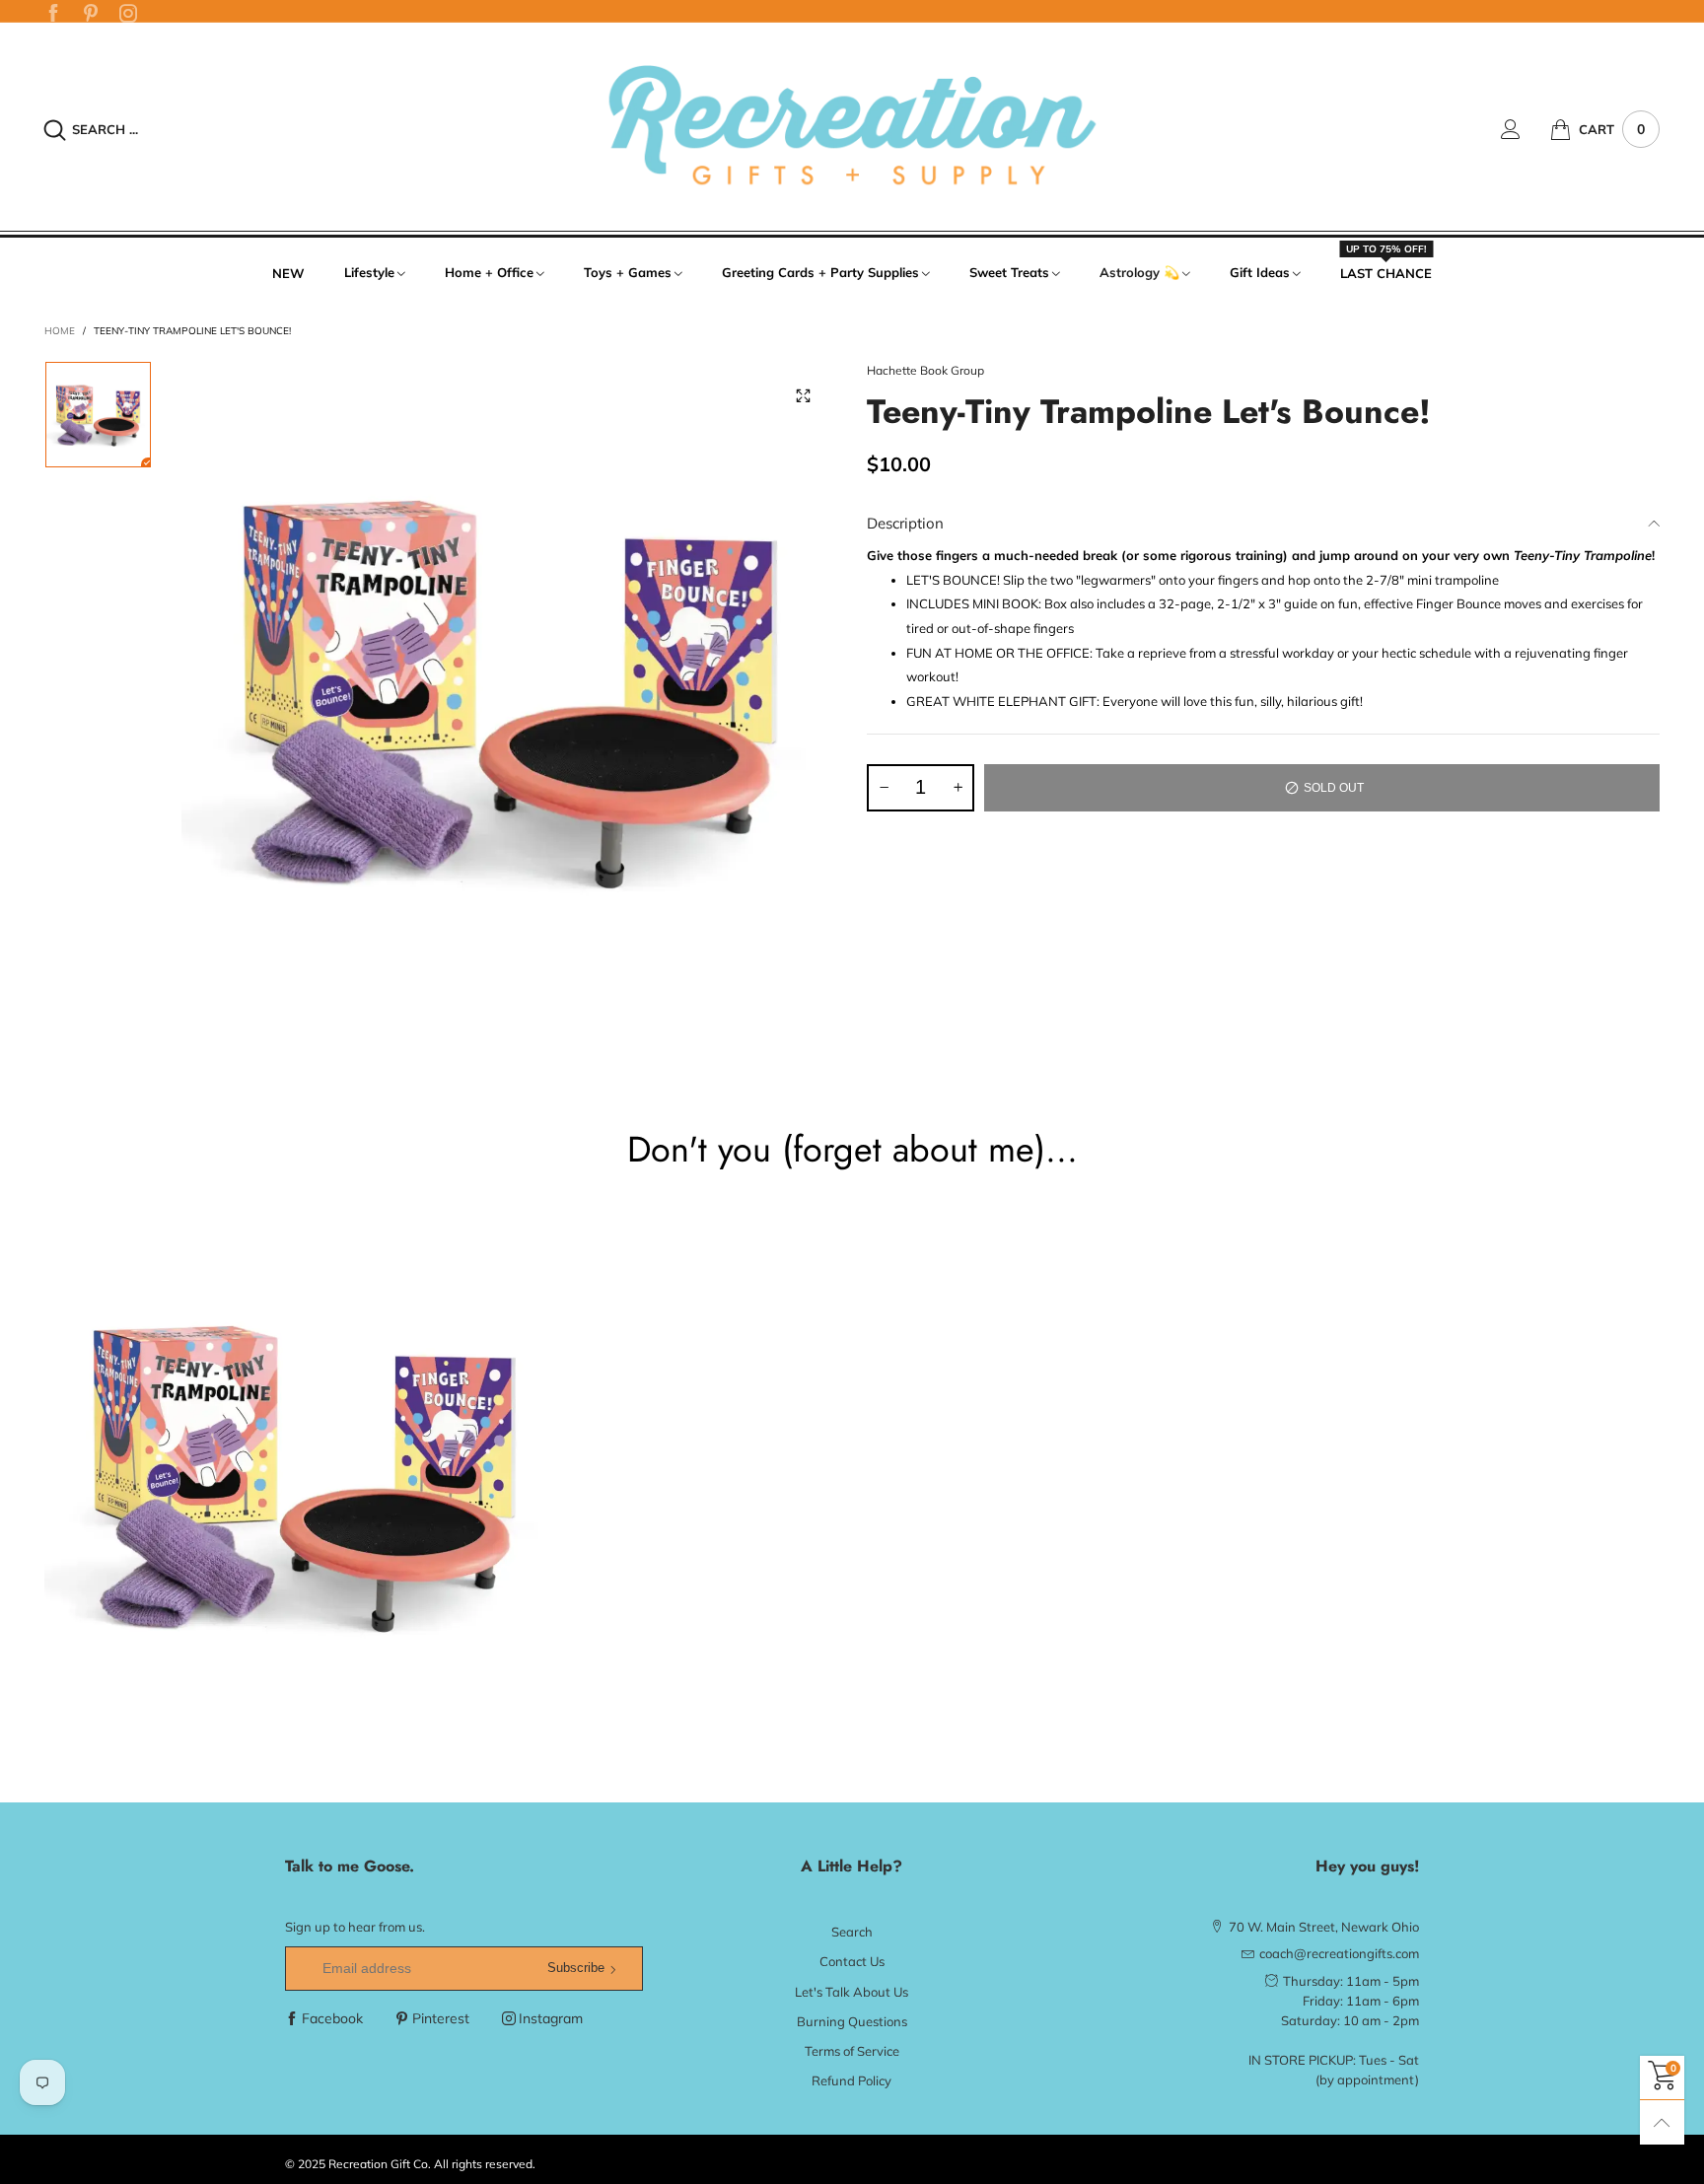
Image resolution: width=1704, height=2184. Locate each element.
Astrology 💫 (1139, 272)
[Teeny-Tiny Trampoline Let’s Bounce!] (509, 689)
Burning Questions (852, 2021)
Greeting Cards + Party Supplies (820, 272)
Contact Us (852, 1961)
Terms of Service (852, 2051)
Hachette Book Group (925, 370)
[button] (884, 788)
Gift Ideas (1260, 272)
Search (852, 1932)
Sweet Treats (1009, 272)
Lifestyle (369, 272)
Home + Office (489, 272)
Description (905, 523)
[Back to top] (1662, 2122)
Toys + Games (628, 272)
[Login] (1526, 129)
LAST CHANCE (1386, 272)
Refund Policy (852, 2080)
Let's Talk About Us (852, 1992)
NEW (288, 273)
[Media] (803, 395)
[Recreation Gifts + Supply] (852, 127)
